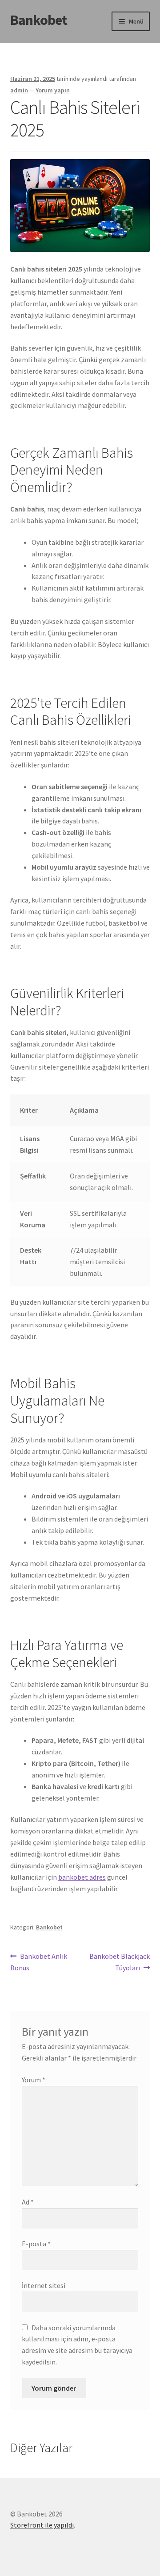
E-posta (36, 2244)
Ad (28, 2202)
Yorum (34, 2080)
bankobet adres (82, 1877)
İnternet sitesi (44, 2285)
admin (19, 90)
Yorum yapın (53, 90)
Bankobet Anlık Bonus (39, 1962)
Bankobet (39, 20)
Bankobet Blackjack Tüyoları (119, 1962)
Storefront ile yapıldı (42, 2525)
